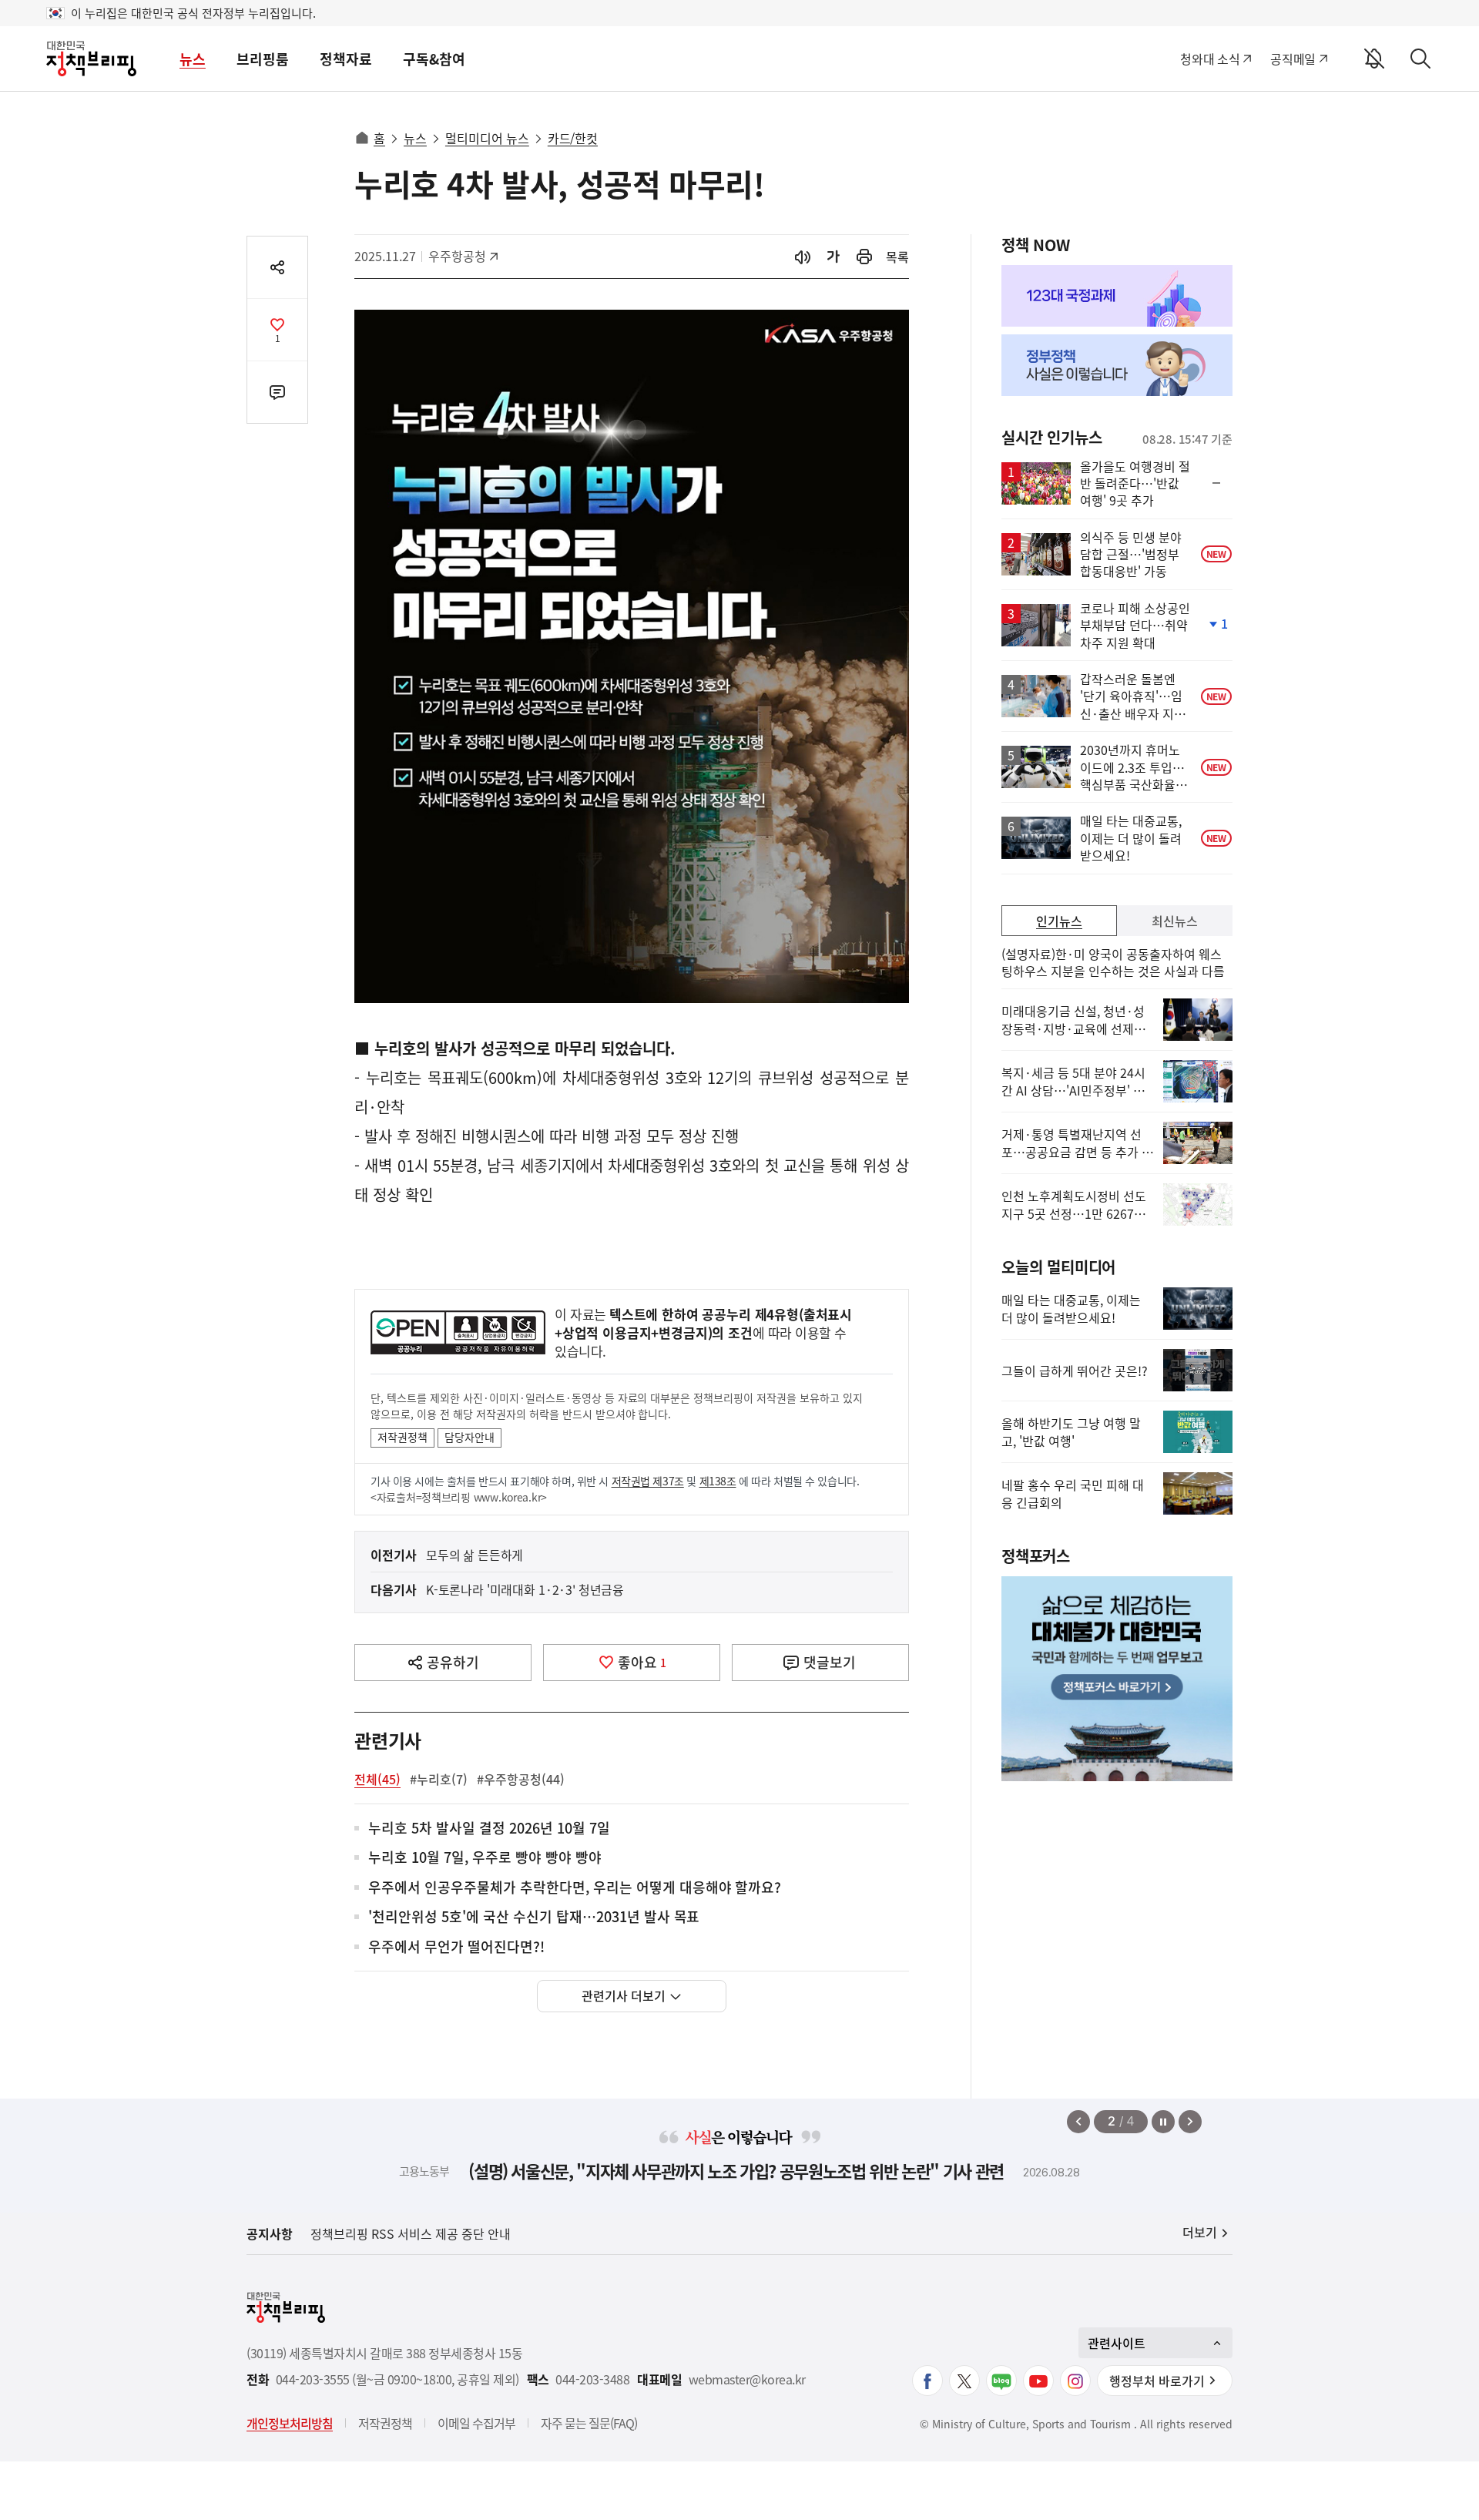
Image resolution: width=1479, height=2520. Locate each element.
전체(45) (377, 1779)
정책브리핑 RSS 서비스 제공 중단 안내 (411, 2233)
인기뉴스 (1059, 921)
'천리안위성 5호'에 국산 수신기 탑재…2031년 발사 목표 (534, 1917)
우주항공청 (463, 256)
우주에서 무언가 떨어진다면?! (456, 1947)
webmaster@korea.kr (747, 2379)
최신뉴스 (1175, 921)
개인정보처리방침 (290, 2423)
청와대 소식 (1210, 59)
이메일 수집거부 (476, 2423)
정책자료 (346, 59)
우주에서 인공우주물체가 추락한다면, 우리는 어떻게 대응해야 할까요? (575, 1888)
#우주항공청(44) (521, 1779)
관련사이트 (1117, 2343)
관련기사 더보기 (624, 1995)
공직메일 (1293, 59)
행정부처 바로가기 (1157, 2381)
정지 (1163, 2122)
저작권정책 (402, 1437)
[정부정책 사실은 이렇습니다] (1117, 365)
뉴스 (193, 59)
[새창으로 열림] (864, 257)
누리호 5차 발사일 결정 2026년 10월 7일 (489, 1829)
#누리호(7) (439, 1779)
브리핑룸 (263, 59)
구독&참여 (434, 59)
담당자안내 (470, 1437)
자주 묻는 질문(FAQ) (589, 2423)
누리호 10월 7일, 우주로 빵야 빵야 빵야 (485, 1858)
